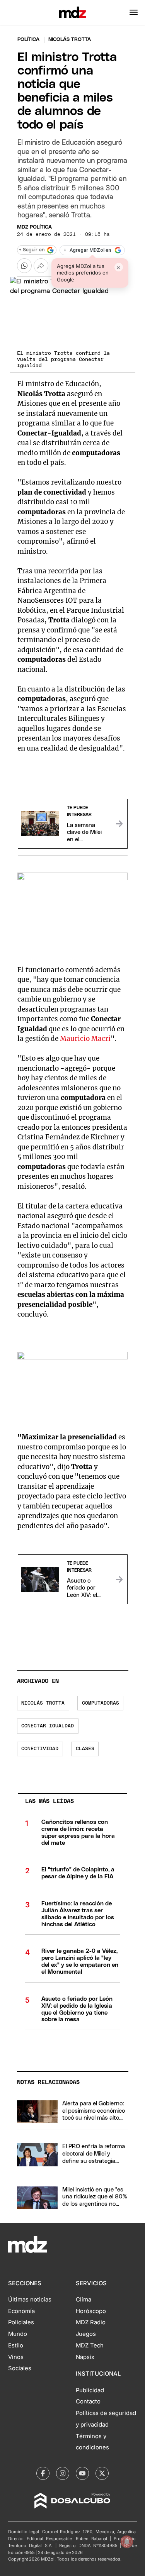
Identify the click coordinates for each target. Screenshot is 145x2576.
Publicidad (90, 2390)
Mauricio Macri (85, 1039)
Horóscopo (91, 2311)
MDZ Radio (91, 2322)
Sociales (20, 2368)
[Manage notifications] (127, 2542)
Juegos (86, 2334)
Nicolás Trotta (43, 1703)
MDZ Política (34, 227)
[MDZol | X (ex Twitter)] (102, 2473)
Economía (21, 2311)
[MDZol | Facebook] (43, 2473)
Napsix (85, 2357)
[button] (134, 12)
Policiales (21, 2322)
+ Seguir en (32, 250)
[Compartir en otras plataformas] (41, 266)
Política (28, 40)
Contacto (88, 2401)
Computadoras (101, 1703)
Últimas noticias (30, 2300)
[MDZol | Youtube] (82, 2473)
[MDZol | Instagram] (63, 2473)
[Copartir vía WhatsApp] (24, 266)
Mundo (18, 2334)
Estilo (16, 2346)
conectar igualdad (48, 1726)
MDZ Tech (90, 2346)
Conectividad (40, 1749)
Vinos (16, 2357)
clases (85, 1749)
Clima (84, 2300)
